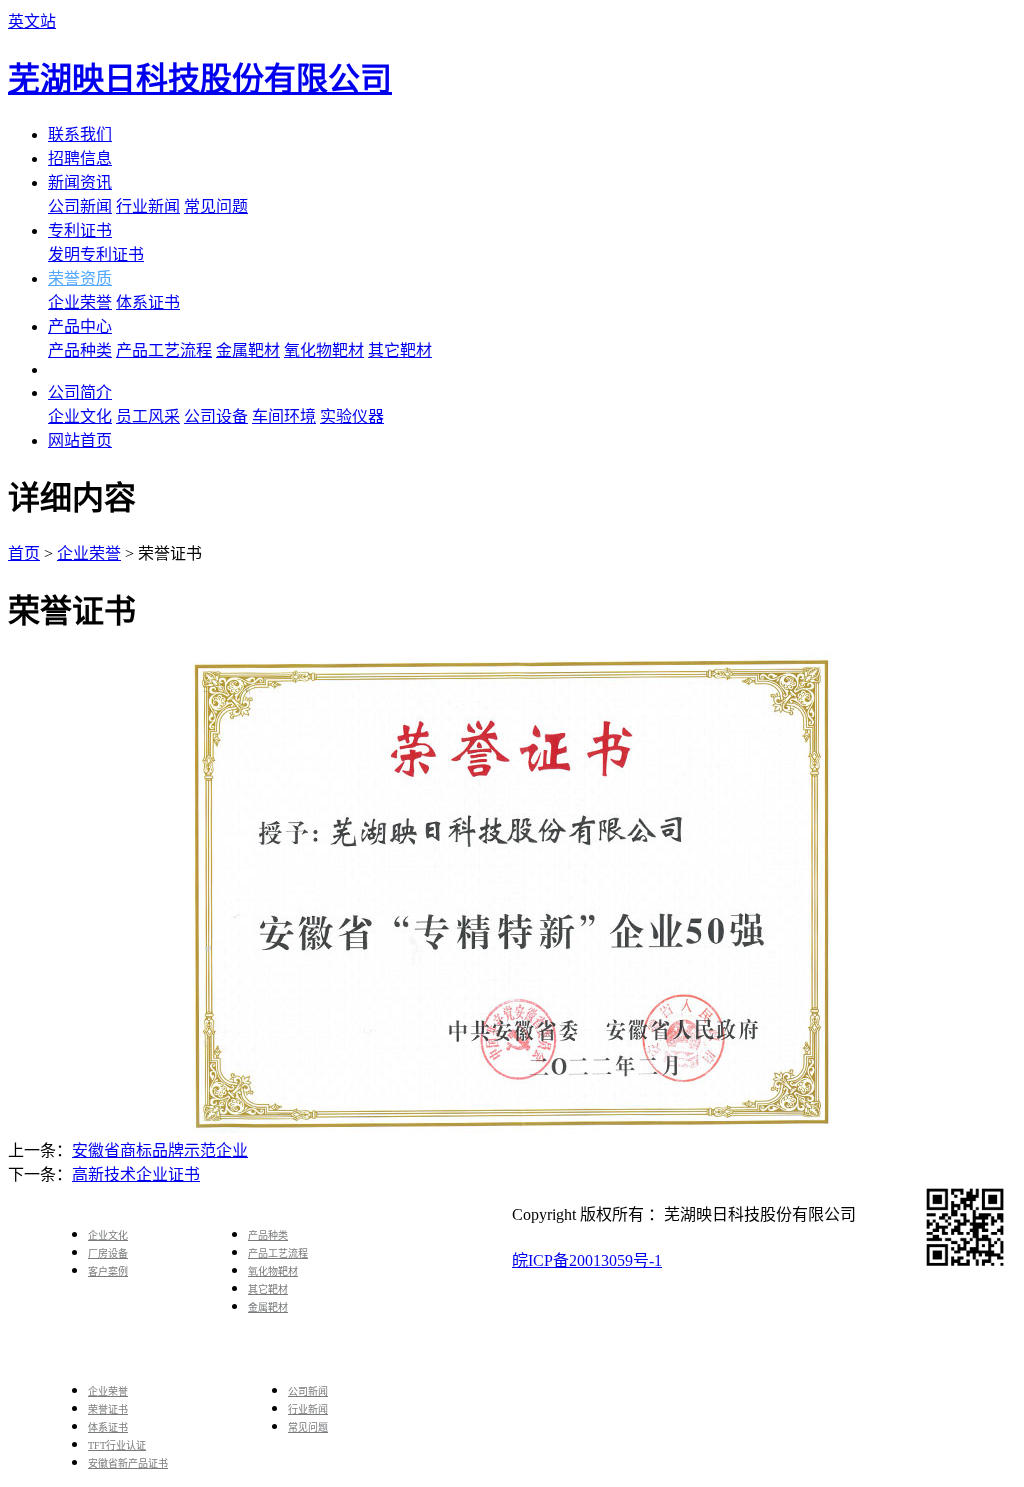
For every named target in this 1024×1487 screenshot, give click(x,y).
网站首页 (80, 440)
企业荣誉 (80, 302)
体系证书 (148, 302)
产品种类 (80, 350)
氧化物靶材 (324, 350)
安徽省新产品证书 (128, 1463)
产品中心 (80, 326)
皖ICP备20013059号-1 (587, 1260)
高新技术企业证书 (136, 1174)
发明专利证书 (96, 254)
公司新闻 (80, 206)
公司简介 (80, 392)
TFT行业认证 (117, 1445)
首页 (24, 553)
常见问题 (216, 206)
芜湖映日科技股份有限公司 (200, 79)
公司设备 (216, 416)
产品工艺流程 (164, 350)
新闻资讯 (80, 182)
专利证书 (80, 230)
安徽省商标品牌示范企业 (160, 1150)
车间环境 (284, 416)
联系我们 (80, 134)
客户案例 (108, 1271)
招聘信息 (80, 158)
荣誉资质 (80, 278)
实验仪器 (352, 416)
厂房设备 (108, 1253)
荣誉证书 (108, 1409)
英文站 (32, 21)
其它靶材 (400, 350)
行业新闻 (148, 206)
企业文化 (80, 416)
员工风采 (148, 416)
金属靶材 (248, 350)
